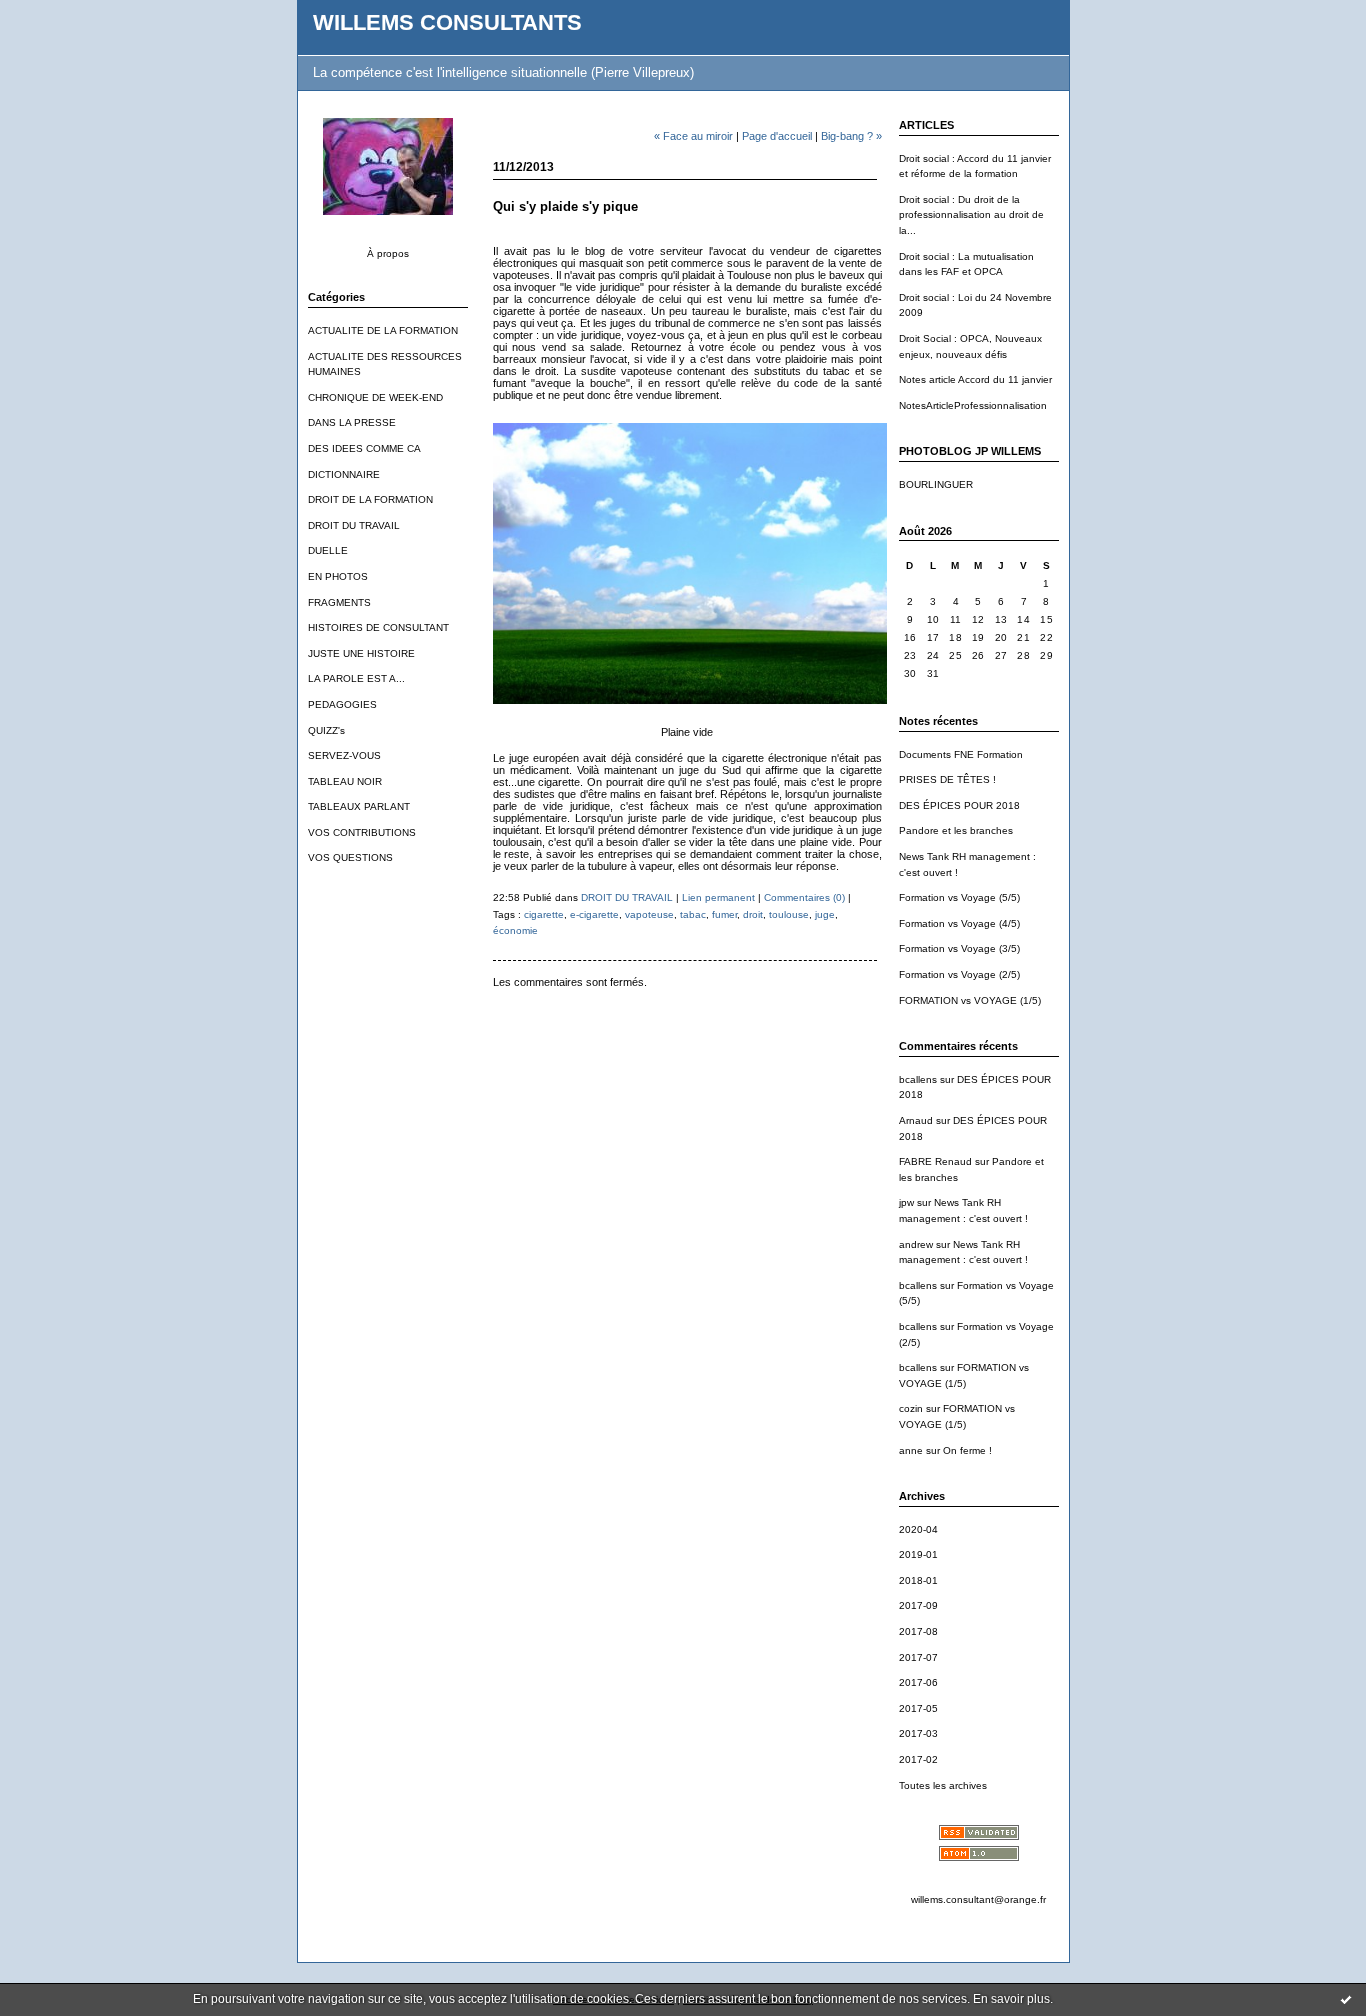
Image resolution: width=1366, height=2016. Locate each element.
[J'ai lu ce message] (1346, 1999)
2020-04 (918, 1529)
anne (911, 1450)
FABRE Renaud (935, 1161)
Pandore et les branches (956, 830)
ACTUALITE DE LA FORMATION (383, 330)
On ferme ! (967, 1450)
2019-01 (918, 1554)
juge (825, 914)
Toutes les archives (943, 1785)
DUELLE (328, 550)
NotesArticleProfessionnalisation (973, 405)
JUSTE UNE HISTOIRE (361, 653)
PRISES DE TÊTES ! (947, 779)
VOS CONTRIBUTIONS (362, 832)
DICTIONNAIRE (344, 474)
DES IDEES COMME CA (364, 448)
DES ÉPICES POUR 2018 (959, 805)
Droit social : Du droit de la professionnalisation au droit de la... (971, 215)
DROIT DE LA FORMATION (370, 499)
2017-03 (918, 1733)
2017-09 (918, 1605)
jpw (906, 1202)
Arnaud (916, 1120)
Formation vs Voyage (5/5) (959, 897)
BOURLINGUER (936, 484)
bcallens (918, 1079)
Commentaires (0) (804, 897)
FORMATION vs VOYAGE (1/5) (970, 1000)
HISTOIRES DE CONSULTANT (378, 627)
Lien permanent (718, 897)
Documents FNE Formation (961, 754)
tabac (693, 914)
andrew (916, 1244)
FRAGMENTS (339, 602)
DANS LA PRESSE (352, 422)
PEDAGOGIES (342, 704)
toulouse (789, 914)
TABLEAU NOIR (345, 781)
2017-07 (918, 1657)
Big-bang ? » (851, 136)
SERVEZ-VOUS (344, 755)
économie (515, 930)
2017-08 (918, 1631)
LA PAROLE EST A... (356, 678)
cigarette (544, 914)
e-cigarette (594, 914)
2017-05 (918, 1708)
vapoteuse (649, 914)
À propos (388, 253)
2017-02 (918, 1759)
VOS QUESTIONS (350, 857)
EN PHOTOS (338, 576)
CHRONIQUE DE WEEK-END (375, 397)
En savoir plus (1011, 1999)
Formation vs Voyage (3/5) (959, 948)
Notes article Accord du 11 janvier (975, 379)
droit (753, 914)
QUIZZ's (326, 730)
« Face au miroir (693, 136)
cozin (911, 1408)
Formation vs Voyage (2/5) (959, 974)
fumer (724, 914)
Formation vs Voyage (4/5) (959, 923)
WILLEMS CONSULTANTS (447, 22)
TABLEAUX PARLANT (359, 806)
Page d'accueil (777, 136)
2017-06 (918, 1682)
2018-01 (918, 1580)
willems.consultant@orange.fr (978, 1899)
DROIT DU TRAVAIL (354, 525)
